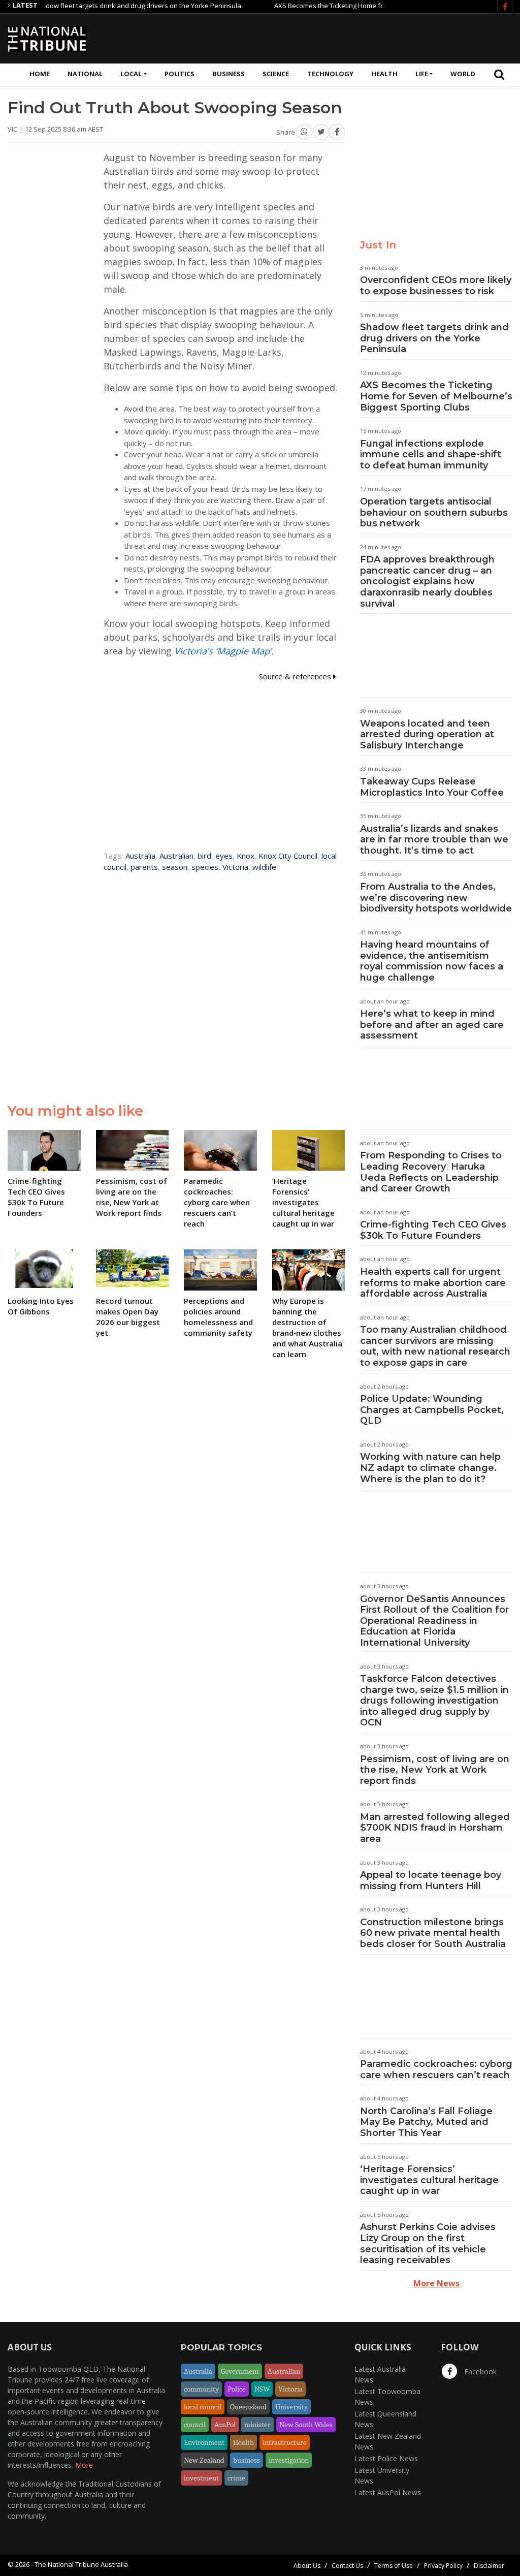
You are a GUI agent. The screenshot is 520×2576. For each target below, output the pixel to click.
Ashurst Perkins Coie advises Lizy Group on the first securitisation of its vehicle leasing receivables (428, 2243)
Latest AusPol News (388, 2492)
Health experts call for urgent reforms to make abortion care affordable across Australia (433, 1283)
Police (237, 2389)
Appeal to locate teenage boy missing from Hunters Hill (431, 1880)
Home (40, 74)
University (291, 2407)
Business (229, 74)
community (201, 2389)
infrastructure (285, 2442)
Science (276, 74)
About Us (307, 2566)
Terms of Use (394, 2566)
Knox (246, 856)
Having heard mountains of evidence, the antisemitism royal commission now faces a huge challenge (432, 961)
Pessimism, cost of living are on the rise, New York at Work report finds (435, 1770)
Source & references (296, 676)
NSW (262, 2389)
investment (201, 2478)
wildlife (264, 867)
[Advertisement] (328, 37)
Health (384, 74)
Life (422, 74)
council (195, 2425)
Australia (140, 856)
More (84, 2465)
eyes (224, 856)
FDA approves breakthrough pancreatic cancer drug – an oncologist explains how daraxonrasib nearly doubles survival (427, 581)
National (85, 74)
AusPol (225, 2425)
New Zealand (204, 2460)
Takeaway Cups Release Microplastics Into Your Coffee (432, 787)
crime (236, 2478)
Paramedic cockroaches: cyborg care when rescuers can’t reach (436, 2069)
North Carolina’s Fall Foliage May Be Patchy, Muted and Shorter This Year (426, 2122)
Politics (180, 74)
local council (203, 2407)
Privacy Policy (443, 2566)
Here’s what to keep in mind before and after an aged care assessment (432, 1025)
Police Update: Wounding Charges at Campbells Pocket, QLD (432, 1410)
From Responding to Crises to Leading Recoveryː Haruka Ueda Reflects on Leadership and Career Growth (431, 1172)
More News (436, 2283)
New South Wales (306, 2425)
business (247, 2460)
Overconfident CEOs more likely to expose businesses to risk (436, 286)
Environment (204, 2442)
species (205, 867)
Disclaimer (489, 2566)
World (463, 74)
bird (204, 856)
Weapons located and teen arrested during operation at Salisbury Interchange (427, 734)
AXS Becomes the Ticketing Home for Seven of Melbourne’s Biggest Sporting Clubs (365, 6)
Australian (176, 856)
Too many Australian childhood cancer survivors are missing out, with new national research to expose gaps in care (435, 1346)
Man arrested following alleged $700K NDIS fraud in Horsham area (435, 1828)
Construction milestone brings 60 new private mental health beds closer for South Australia (433, 1933)
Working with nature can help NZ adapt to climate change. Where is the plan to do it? (430, 1468)
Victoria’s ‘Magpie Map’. (224, 651)
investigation (289, 2460)
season (175, 867)
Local (131, 74)
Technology (330, 74)
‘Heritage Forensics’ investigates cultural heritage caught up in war (429, 2180)
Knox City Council (288, 856)
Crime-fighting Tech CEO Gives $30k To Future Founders (433, 1230)
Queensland (248, 2407)
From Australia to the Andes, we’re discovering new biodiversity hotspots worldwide (436, 898)
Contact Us (347, 2566)
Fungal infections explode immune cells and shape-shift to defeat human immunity (431, 454)
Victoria (235, 867)
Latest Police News (386, 2458)
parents (144, 867)
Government (240, 2371)
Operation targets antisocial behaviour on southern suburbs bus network (434, 512)
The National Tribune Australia (81, 2564)
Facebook (479, 2371)
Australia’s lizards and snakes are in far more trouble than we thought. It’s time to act (434, 840)
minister (257, 2425)
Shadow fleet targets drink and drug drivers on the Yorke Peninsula (434, 338)
